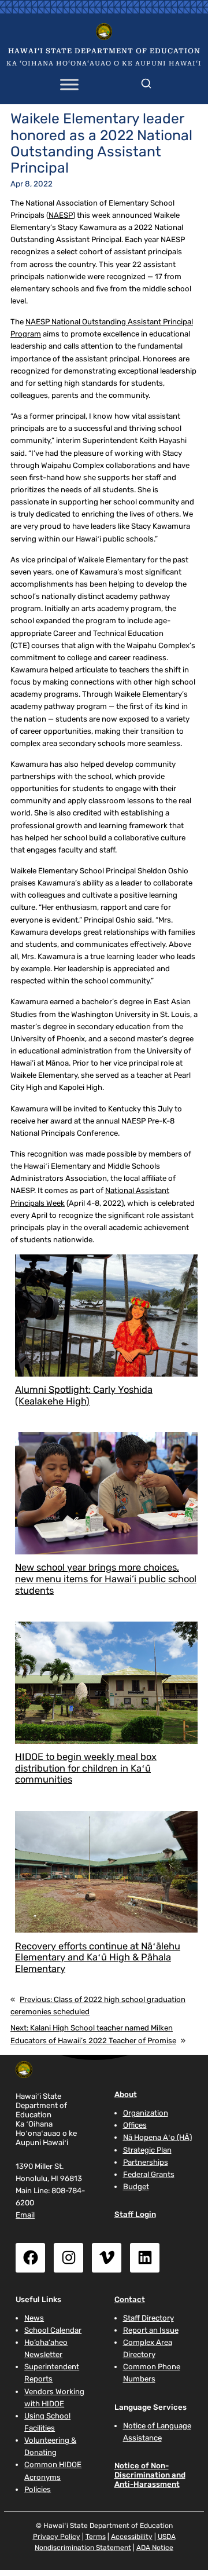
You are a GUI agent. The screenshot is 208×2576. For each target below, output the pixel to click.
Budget (136, 2187)
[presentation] (106, 1316)
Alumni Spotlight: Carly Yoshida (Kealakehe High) (84, 1395)
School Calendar (53, 2330)
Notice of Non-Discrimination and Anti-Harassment (150, 2475)
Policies (38, 2489)
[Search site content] (146, 81)
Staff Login (135, 2214)
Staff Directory (148, 2318)
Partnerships (146, 2162)
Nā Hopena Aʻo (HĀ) (157, 2137)
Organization (146, 2113)
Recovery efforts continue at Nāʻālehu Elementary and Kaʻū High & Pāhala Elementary (98, 1958)
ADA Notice (155, 2548)
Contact (130, 2299)
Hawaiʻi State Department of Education (104, 51)
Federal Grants (149, 2174)
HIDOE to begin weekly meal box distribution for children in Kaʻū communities (86, 1768)
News (34, 2318)
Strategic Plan (147, 2150)
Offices (135, 2125)
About (126, 2094)
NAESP (61, 215)
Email (25, 2215)
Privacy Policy (57, 2537)
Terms (96, 2537)
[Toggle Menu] (69, 85)
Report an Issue (151, 2330)
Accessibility (132, 2537)
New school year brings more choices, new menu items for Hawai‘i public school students (106, 1579)
